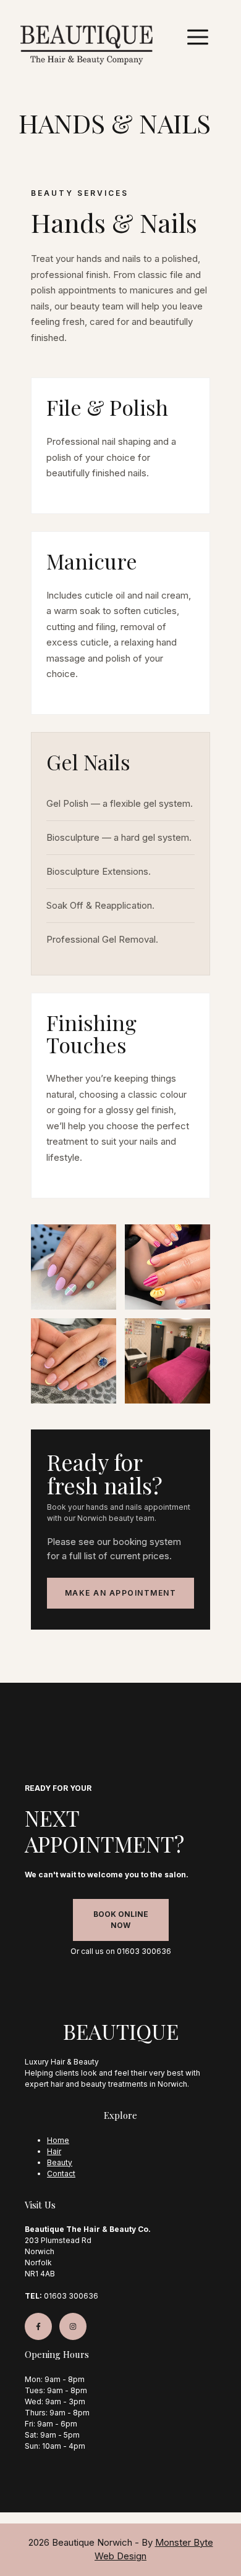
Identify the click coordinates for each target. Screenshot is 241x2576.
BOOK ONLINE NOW (121, 1920)
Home (58, 2140)
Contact (61, 2174)
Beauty (60, 2162)
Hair (54, 2151)
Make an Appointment (121, 1593)
